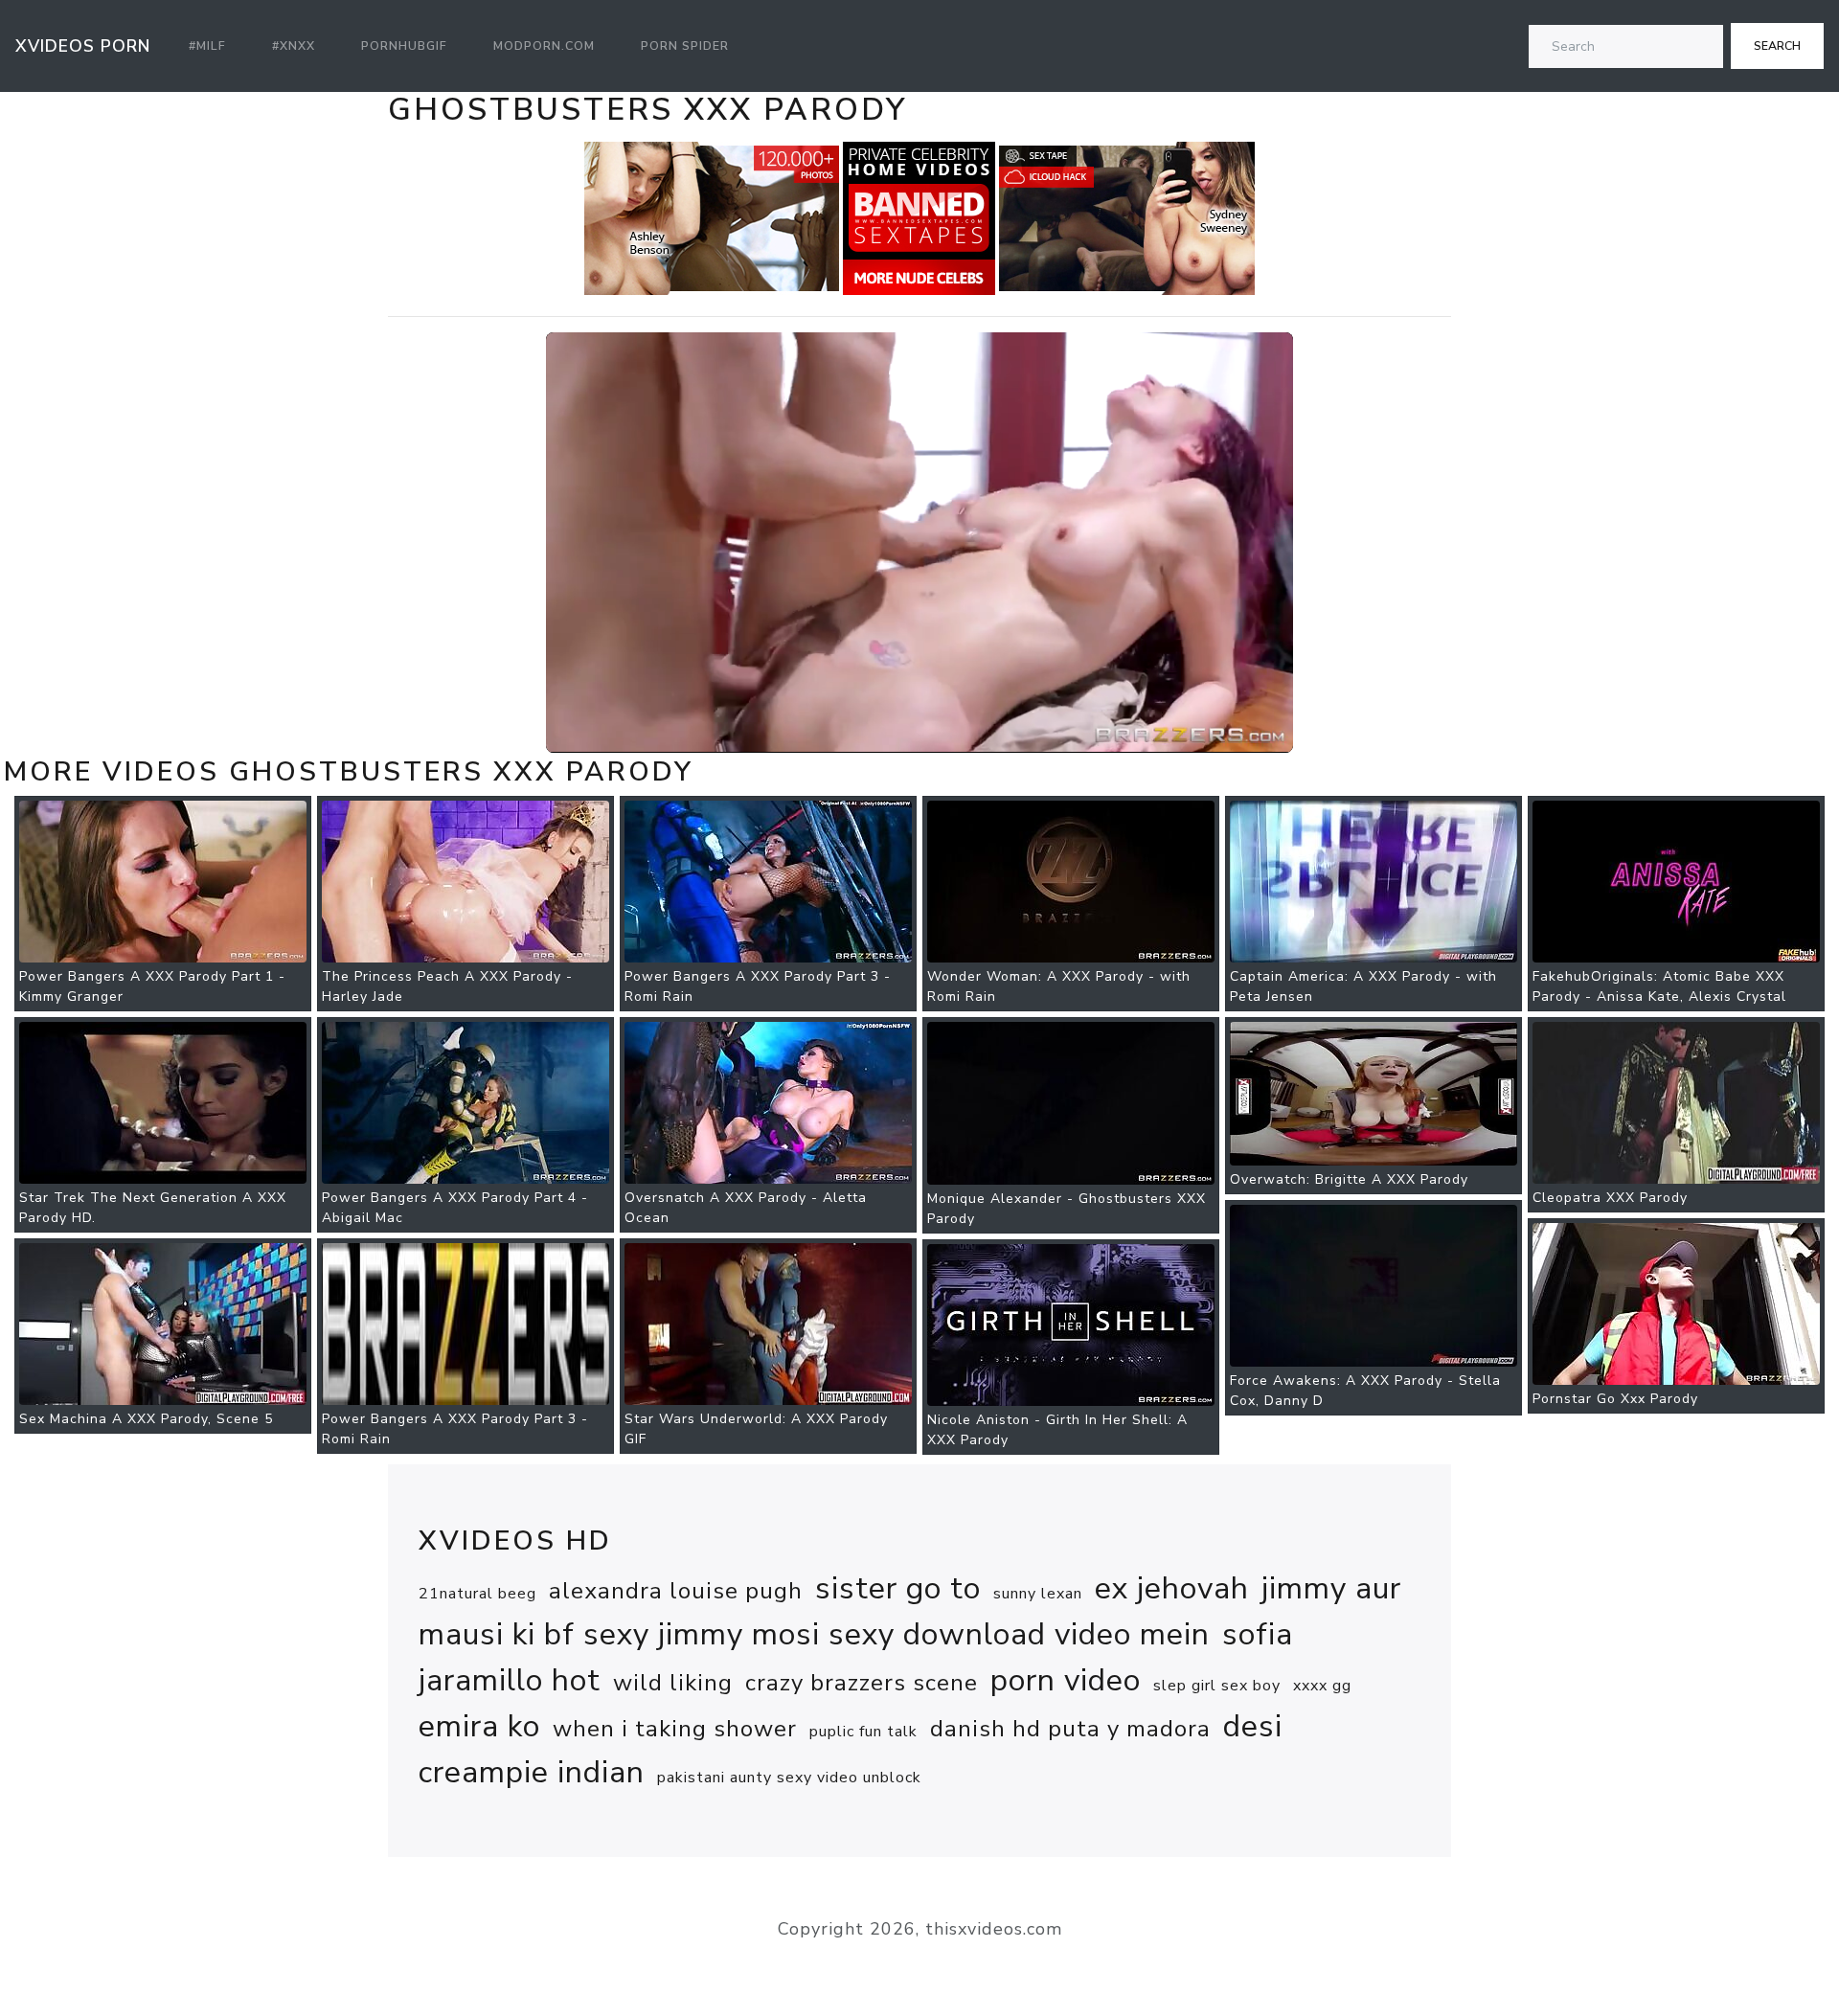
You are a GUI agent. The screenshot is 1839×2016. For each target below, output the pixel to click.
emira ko (479, 1726)
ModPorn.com (544, 46)
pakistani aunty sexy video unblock (789, 1778)
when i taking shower (675, 1729)
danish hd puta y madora (1070, 1729)
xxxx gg (1322, 1686)
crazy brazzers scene (862, 1683)
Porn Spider (685, 46)
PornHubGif (404, 46)
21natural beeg (477, 1594)
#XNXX (294, 46)
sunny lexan (1038, 1594)
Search (1777, 46)
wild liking (673, 1683)
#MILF (207, 46)
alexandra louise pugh (676, 1591)
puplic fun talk (863, 1732)
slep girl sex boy (1217, 1686)
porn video (1066, 1680)
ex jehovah (1172, 1588)
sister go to (898, 1588)
